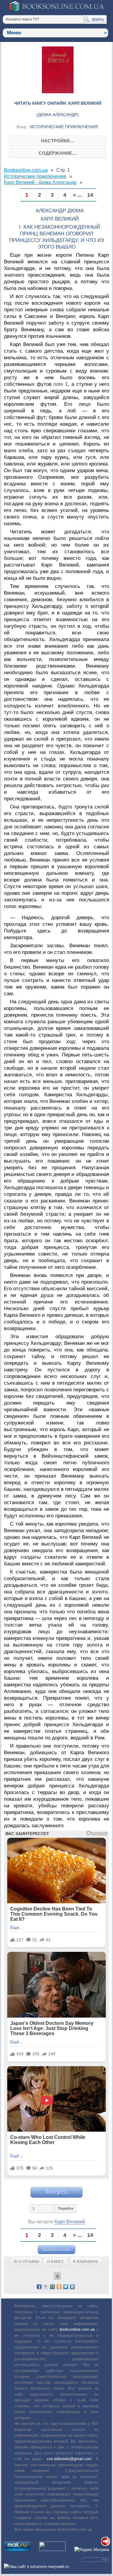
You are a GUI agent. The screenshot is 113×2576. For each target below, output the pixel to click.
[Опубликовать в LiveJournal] (46, 2287)
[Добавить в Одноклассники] (59, 2287)
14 (90, 195)
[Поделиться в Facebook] (39, 2287)
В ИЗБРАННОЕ (86, 2262)
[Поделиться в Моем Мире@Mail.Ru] (52, 2287)
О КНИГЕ (56, 2262)
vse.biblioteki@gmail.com (69, 2459)
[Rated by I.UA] (52, 2550)
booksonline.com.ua (77, 2329)
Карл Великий (70, 2222)
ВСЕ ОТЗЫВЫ (27, 2262)
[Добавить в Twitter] (66, 2287)
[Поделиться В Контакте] (72, 2287)
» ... (77, 195)
